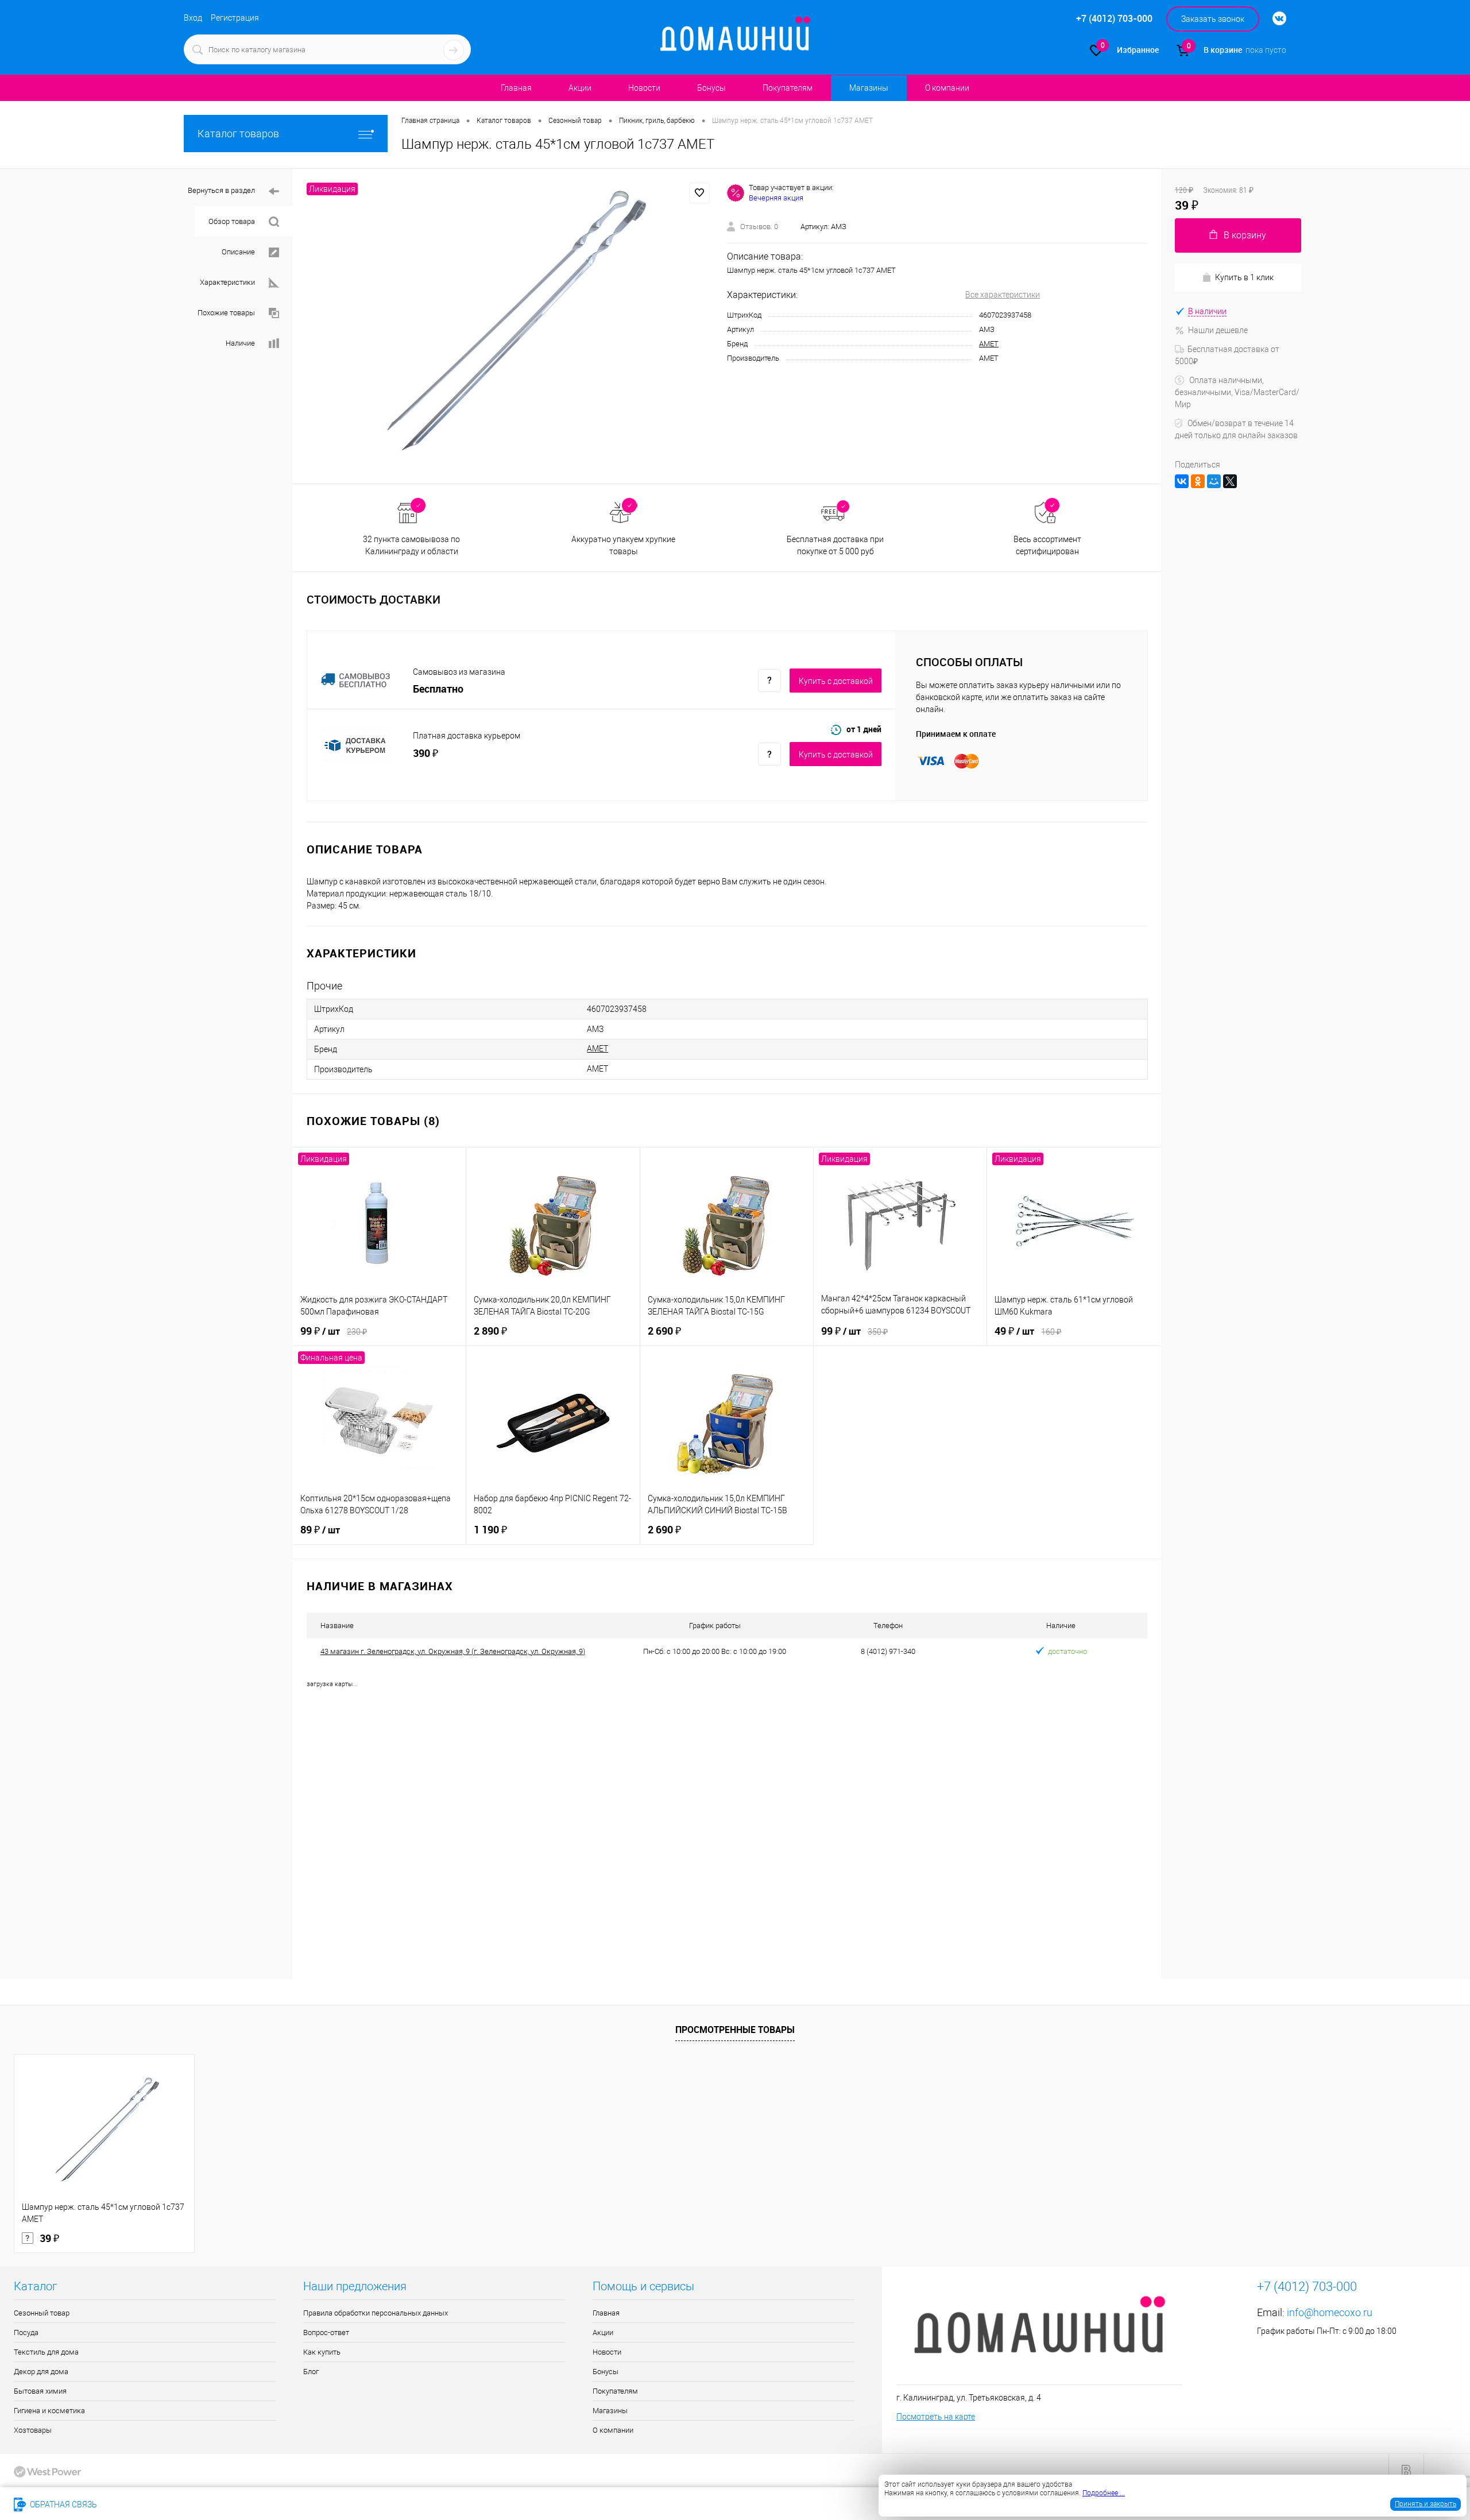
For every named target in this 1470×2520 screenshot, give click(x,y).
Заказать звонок (1213, 19)
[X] (1230, 481)
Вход (193, 18)
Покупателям (788, 88)
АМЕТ (989, 344)
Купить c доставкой (836, 681)
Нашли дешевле (1218, 330)
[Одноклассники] (1198, 481)
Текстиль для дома (46, 2352)
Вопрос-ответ (326, 2332)
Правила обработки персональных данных (376, 2313)
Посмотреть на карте (936, 2417)
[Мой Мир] (1214, 481)
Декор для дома (41, 2372)
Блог (311, 2372)
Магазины (869, 88)
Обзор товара (232, 221)
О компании (947, 88)
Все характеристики (1003, 295)
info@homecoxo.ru (1330, 2312)
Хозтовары (33, 2430)
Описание (238, 252)
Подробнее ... (1104, 2493)
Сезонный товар (42, 2313)
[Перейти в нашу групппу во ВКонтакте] (1274, 19)
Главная (516, 88)
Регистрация (235, 18)
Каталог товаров (238, 134)
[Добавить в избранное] (699, 193)
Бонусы (711, 88)
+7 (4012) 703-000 (146, 2504)
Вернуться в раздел (221, 190)
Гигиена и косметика (49, 2411)
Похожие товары (226, 313)
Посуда (26, 2332)
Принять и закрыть (1425, 2504)
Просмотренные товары (735, 2030)
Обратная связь (63, 2504)
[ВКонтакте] (1182, 481)
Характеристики (227, 282)
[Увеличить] (510, 326)
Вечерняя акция (776, 198)
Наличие (240, 343)
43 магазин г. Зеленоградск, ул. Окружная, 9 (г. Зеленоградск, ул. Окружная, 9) (453, 1651)
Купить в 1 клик (1244, 277)
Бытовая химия (40, 2391)
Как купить (322, 2352)
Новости (644, 88)
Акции (580, 88)
